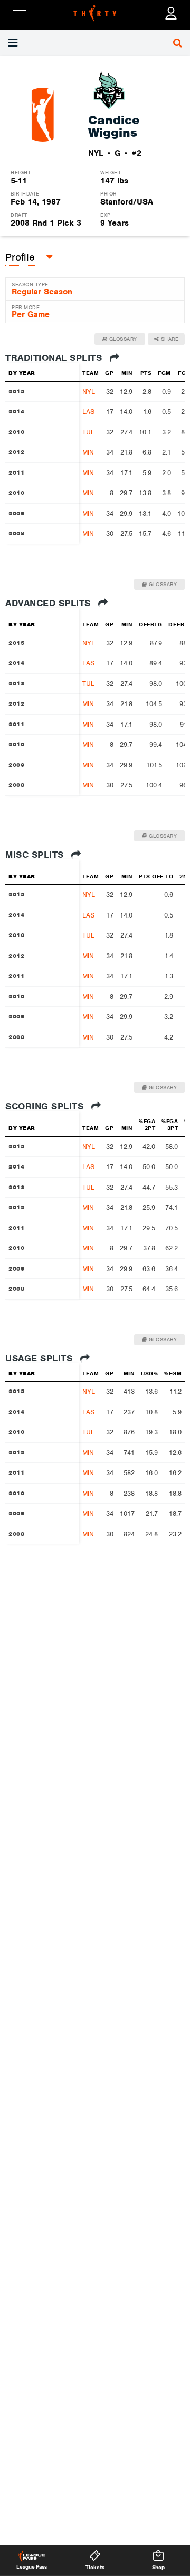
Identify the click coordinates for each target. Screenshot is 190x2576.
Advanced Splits (49, 603)
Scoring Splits (46, 1106)
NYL (89, 391)
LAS (88, 411)
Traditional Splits (55, 358)
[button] (63, 43)
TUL (88, 432)
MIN (88, 452)
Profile (20, 257)
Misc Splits (36, 855)
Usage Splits (40, 1358)
